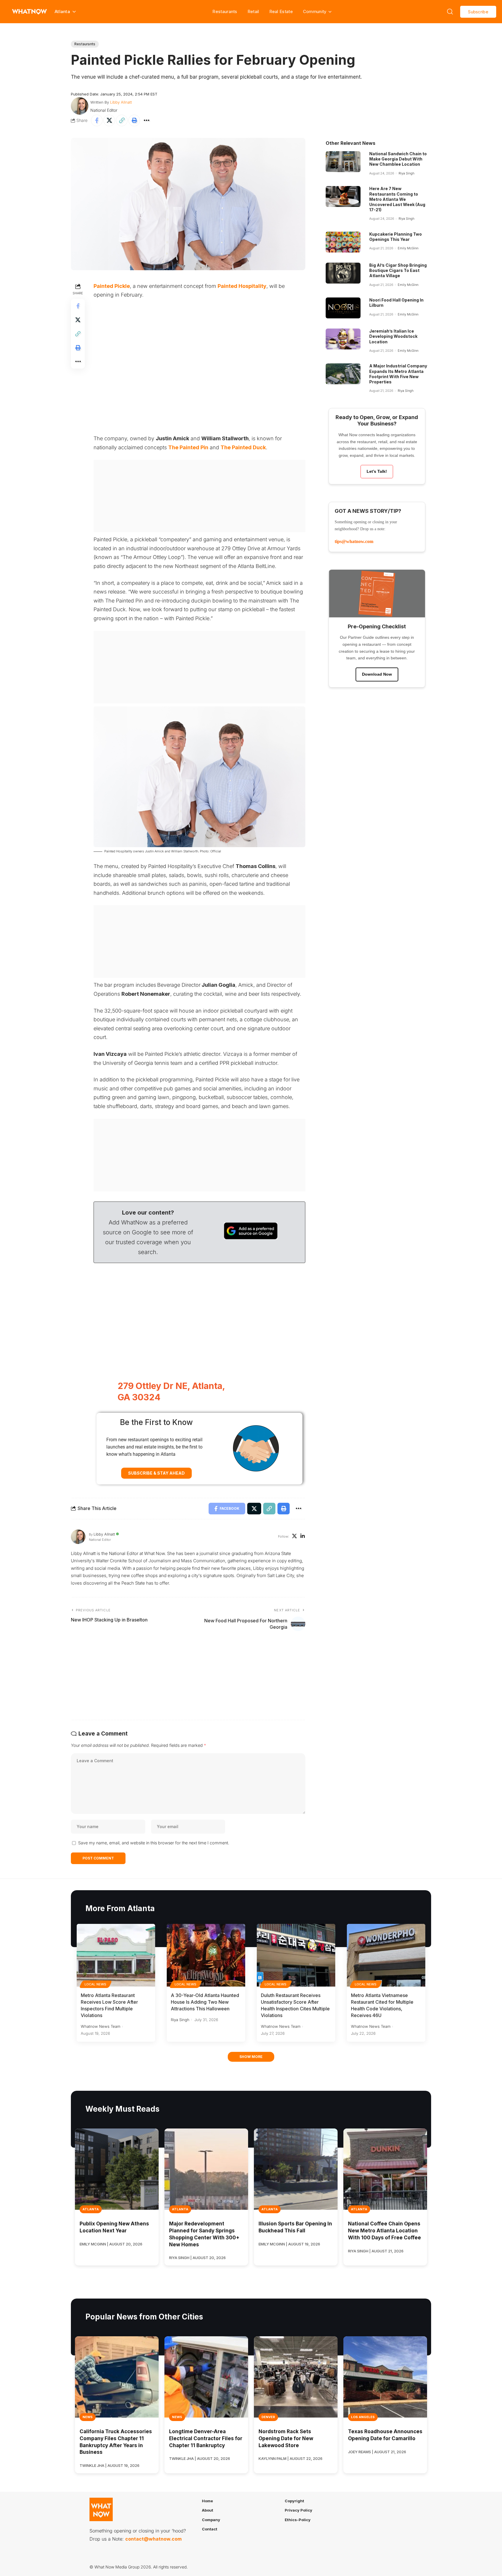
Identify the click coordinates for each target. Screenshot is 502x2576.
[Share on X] (109, 120)
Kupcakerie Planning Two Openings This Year (396, 237)
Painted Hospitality (242, 286)
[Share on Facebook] (97, 120)
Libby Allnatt (121, 102)
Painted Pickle (112, 286)
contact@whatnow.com (153, 2539)
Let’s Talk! (377, 471)
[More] (147, 120)
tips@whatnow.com (354, 541)
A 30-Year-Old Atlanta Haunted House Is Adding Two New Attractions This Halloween (205, 2002)
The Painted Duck (243, 447)
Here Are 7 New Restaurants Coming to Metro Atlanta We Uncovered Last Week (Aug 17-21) (397, 199)
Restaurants (225, 11)
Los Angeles (363, 2417)
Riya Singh (406, 173)
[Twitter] (294, 1537)
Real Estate (281, 11)
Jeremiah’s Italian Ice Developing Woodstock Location (393, 336)
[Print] (134, 120)
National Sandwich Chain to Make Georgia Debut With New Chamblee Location (398, 159)
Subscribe (478, 12)
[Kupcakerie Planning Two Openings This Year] (343, 242)
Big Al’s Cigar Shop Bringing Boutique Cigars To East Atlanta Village (398, 270)
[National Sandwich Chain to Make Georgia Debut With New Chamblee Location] (343, 162)
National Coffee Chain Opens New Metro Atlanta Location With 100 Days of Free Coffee (384, 2231)
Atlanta (91, 2209)
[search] (450, 12)
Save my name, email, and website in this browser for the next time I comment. (154, 1843)
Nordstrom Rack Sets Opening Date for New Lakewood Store (286, 2438)
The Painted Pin (188, 447)
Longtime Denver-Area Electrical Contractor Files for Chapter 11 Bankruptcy (206, 2438)
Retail (253, 11)
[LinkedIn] (303, 1537)
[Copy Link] (122, 120)
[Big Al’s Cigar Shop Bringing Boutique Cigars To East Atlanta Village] (343, 273)
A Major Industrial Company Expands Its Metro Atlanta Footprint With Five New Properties (398, 374)
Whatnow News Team (101, 2026)
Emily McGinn (408, 248)
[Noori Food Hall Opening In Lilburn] (343, 308)
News (88, 2417)
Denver (268, 2417)
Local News (96, 1984)
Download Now (377, 674)
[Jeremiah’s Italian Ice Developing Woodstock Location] (343, 339)
